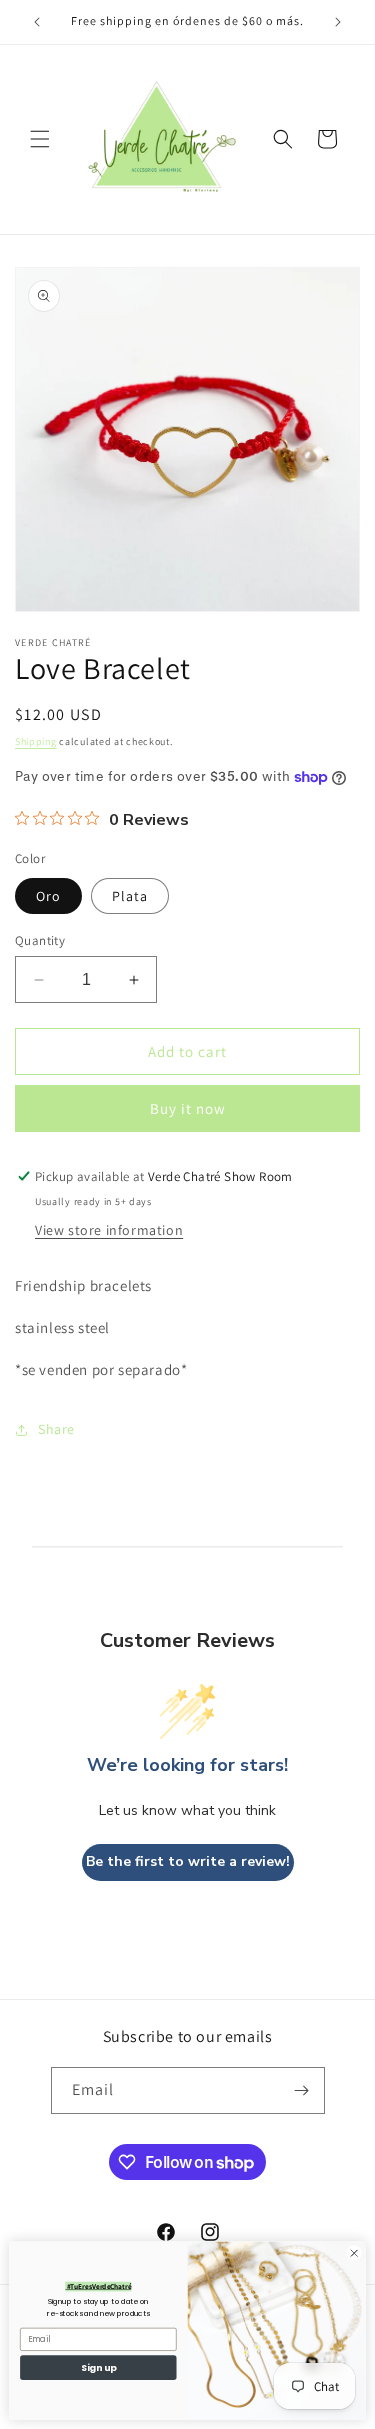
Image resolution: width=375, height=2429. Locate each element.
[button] (40, 139)
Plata (130, 896)
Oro (48, 896)
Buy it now (188, 1108)
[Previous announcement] (37, 22)
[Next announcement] (338, 22)
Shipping (36, 741)
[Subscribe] (302, 2090)
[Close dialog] (354, 2253)
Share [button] (56, 1429)
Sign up (98, 2367)
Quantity (40, 940)
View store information (109, 1230)
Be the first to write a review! (188, 1861)
